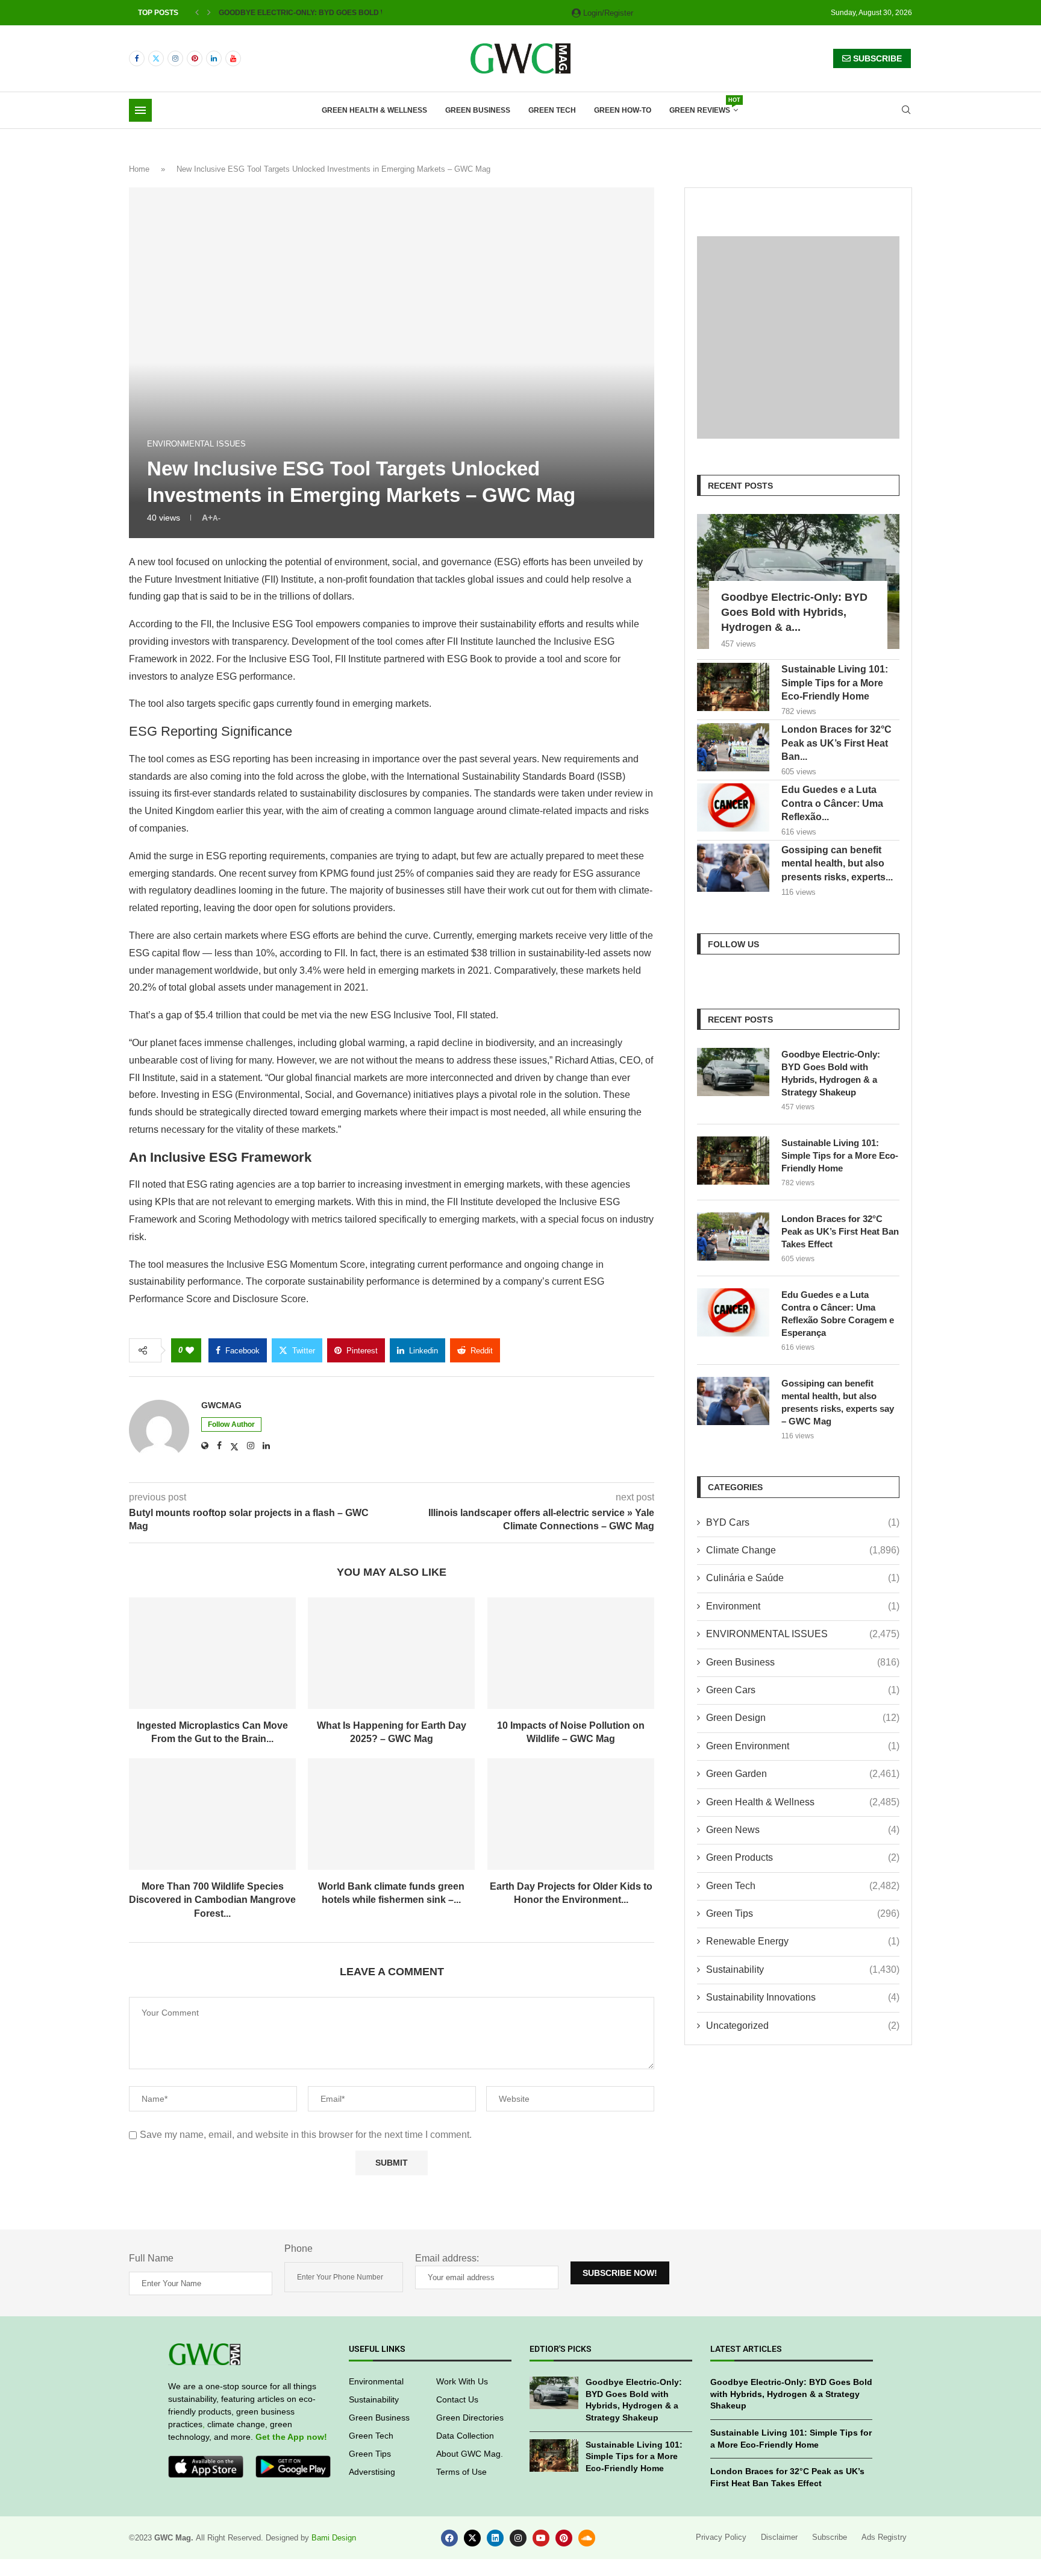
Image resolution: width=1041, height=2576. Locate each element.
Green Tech (552, 110)
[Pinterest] (195, 58)
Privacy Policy (721, 2537)
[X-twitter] (472, 2538)
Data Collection (465, 2436)
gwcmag (221, 1405)
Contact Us (457, 2399)
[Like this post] (190, 1350)
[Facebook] (137, 58)
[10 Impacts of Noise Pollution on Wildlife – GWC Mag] (571, 1653)
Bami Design (334, 2538)
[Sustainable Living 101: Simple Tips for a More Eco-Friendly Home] (733, 687)
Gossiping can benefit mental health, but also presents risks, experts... (837, 863)
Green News (803, 1830)
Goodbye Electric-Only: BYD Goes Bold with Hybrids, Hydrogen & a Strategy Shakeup (831, 1073)
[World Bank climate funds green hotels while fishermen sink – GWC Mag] (391, 1814)
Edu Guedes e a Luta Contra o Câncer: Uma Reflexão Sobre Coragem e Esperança (838, 1314)
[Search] (906, 110)
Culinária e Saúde (803, 1578)
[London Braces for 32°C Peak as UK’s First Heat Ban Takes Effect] (733, 747)
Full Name (151, 2258)
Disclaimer (779, 2537)
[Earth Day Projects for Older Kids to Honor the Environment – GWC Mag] (571, 1814)
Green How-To (623, 110)
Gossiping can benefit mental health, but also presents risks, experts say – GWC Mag (838, 1402)
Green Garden (803, 1774)
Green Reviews (704, 106)
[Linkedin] (214, 58)
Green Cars (803, 1690)
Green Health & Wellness (374, 110)
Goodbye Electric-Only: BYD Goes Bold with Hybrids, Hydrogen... (352, 13)
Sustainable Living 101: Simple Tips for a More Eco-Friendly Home (835, 683)
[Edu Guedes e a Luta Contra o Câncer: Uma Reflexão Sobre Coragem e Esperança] (733, 807)
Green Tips (803, 1913)
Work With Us (462, 2381)
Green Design (803, 1718)
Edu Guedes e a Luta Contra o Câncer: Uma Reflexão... (832, 803)
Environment (803, 1606)
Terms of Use (461, 2472)
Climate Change (803, 1550)
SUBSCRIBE (876, 58)
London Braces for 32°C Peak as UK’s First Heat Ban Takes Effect (840, 1231)
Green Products (803, 1857)
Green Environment (803, 1746)
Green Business (478, 110)
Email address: (447, 2258)
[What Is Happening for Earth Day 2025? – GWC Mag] (391, 1653)
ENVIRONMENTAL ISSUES (803, 1634)
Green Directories (470, 2418)
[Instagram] (175, 58)
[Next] (209, 13)
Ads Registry (884, 2537)
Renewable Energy (803, 1941)
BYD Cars (803, 1522)
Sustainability (803, 1970)
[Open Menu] (140, 110)
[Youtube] (233, 58)
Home (139, 169)
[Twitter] (156, 58)
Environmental (376, 2381)
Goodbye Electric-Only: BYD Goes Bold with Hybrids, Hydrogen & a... (794, 612)
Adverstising (372, 2472)
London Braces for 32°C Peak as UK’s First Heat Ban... (836, 743)
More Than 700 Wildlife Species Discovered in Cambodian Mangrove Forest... (212, 1900)
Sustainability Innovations (803, 1997)
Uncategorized (803, 2026)
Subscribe (830, 2537)
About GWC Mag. (470, 2454)
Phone (299, 2249)
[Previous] (197, 13)
